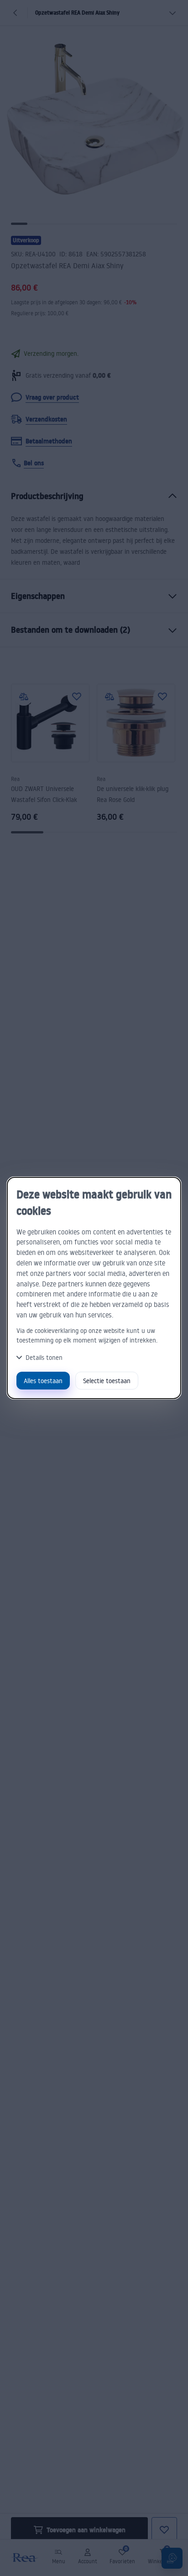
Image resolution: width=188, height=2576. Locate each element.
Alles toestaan (43, 1381)
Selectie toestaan (107, 1381)
